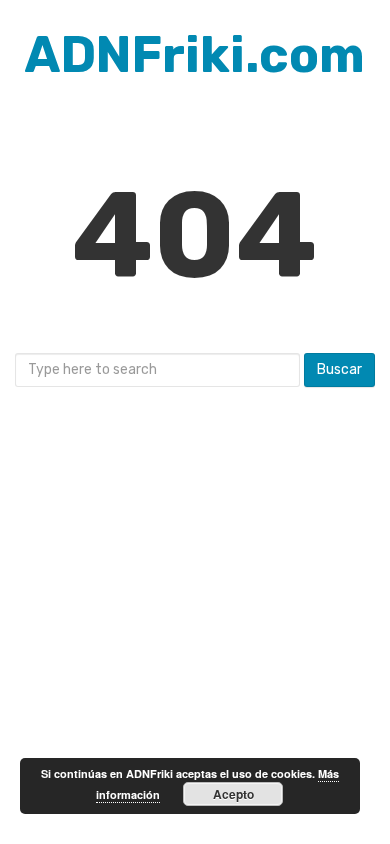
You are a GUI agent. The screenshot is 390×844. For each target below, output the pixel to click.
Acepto (233, 794)
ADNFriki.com (195, 55)
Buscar (339, 369)
